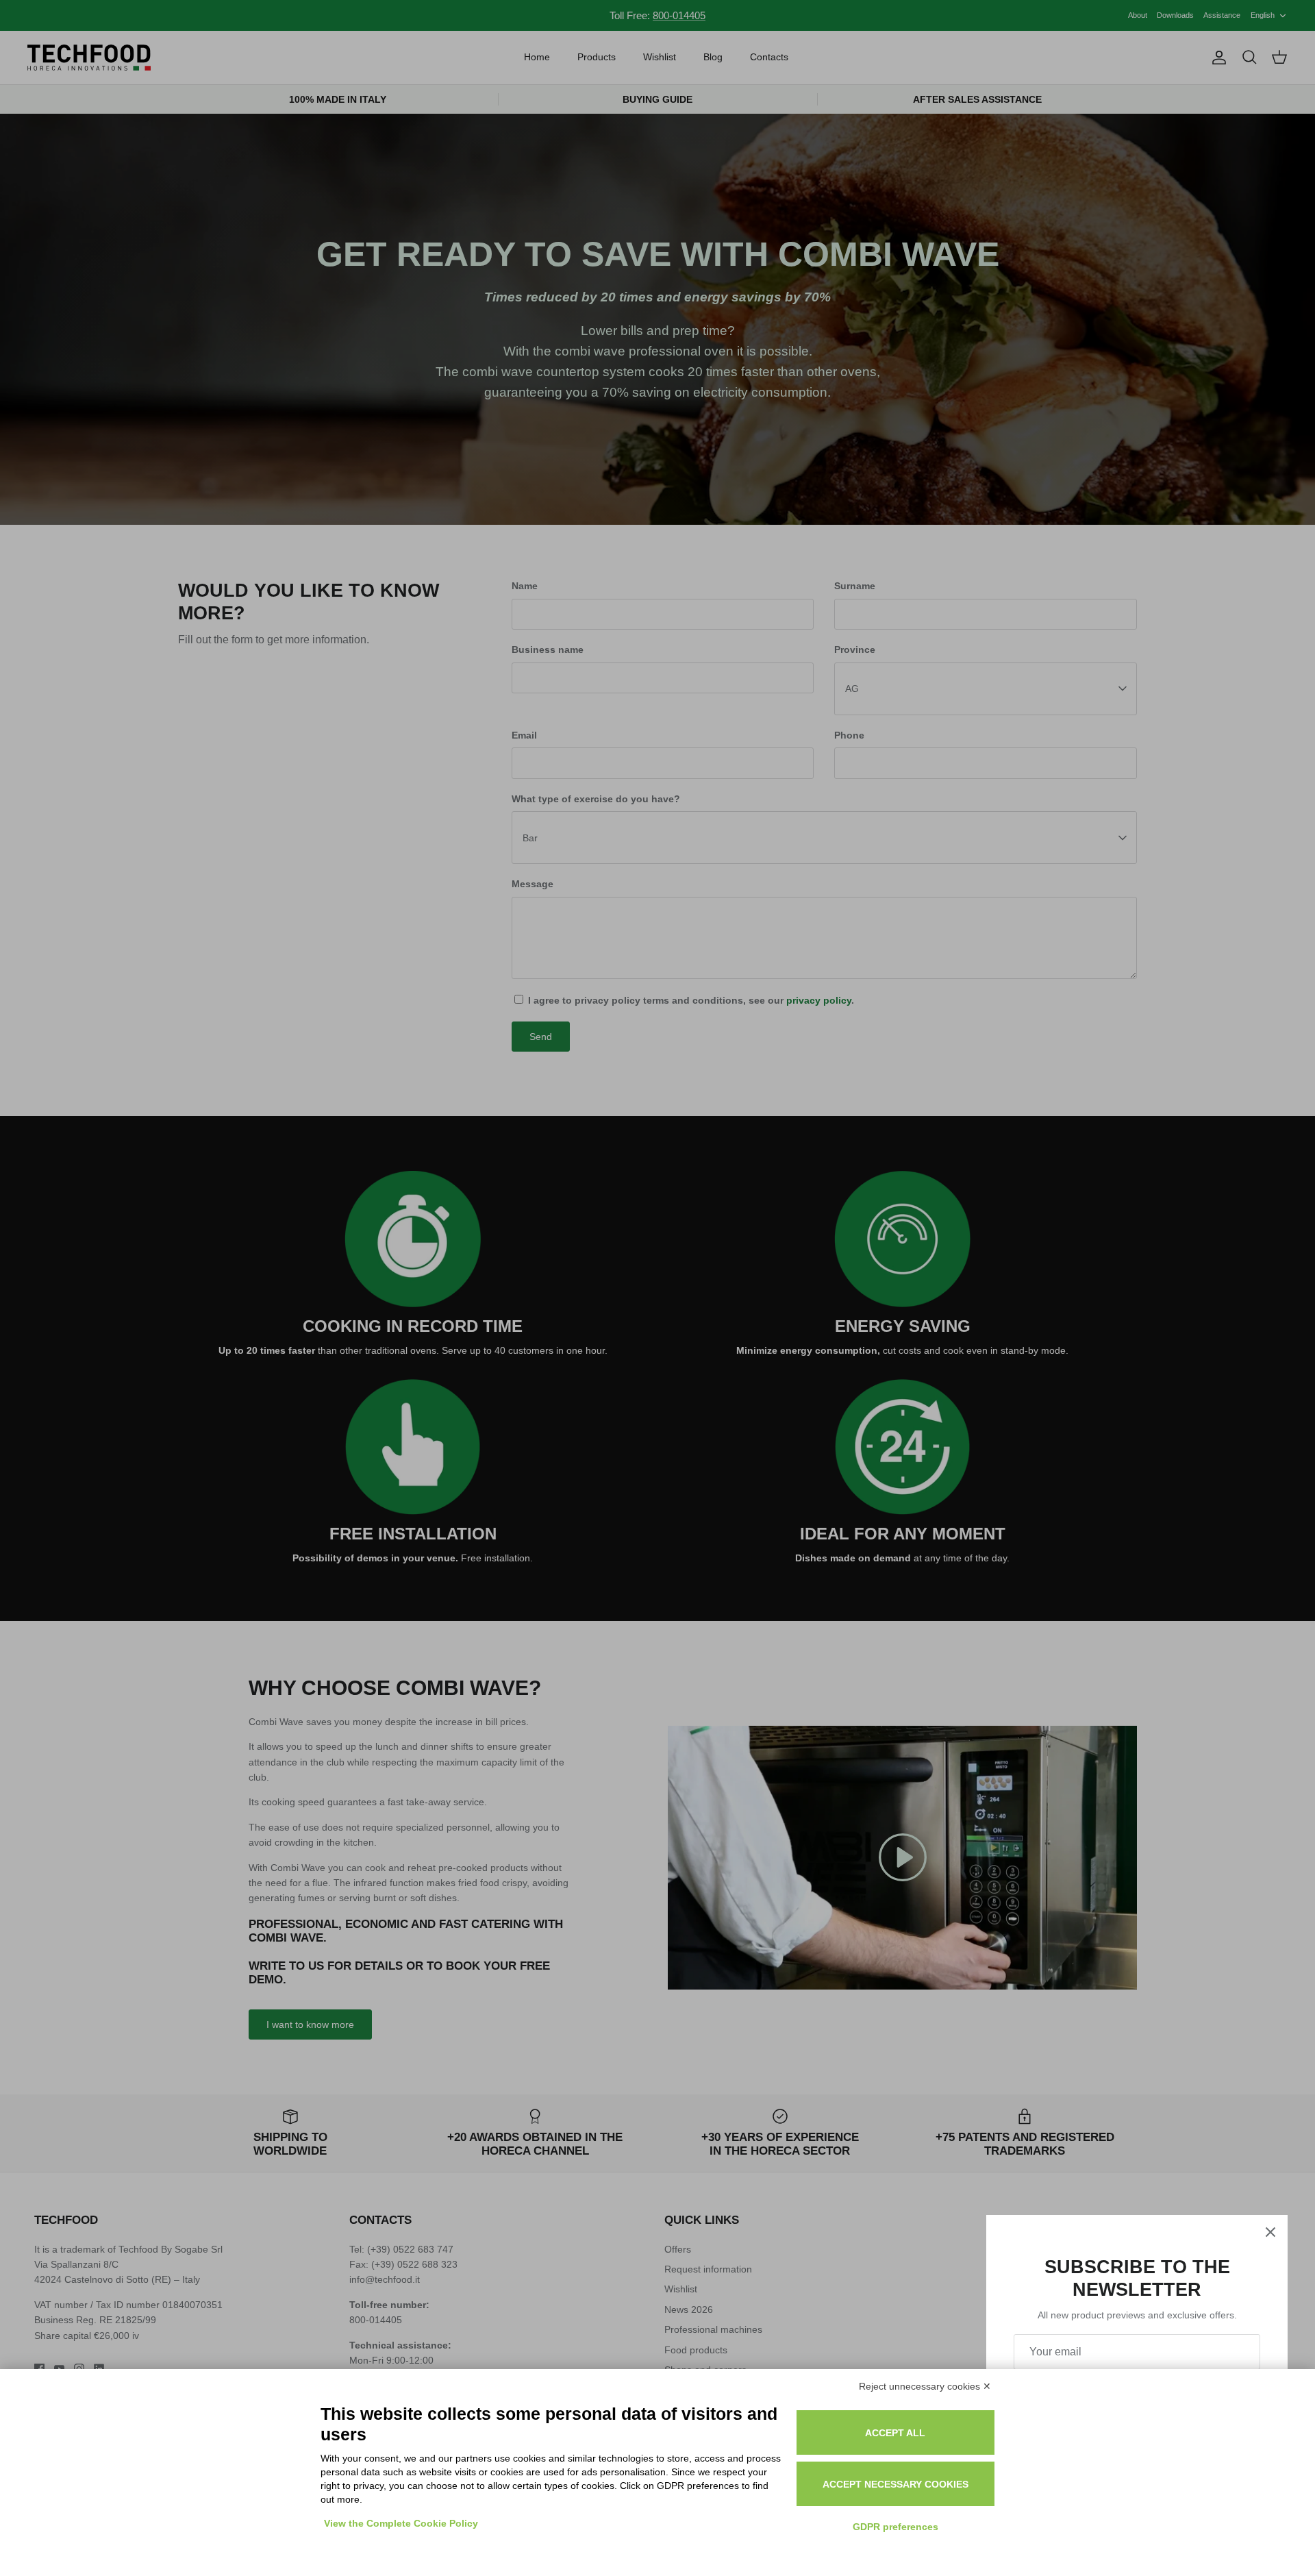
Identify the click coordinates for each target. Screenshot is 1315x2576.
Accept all (895, 2433)
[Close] (1270, 2232)
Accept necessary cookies (896, 2484)
